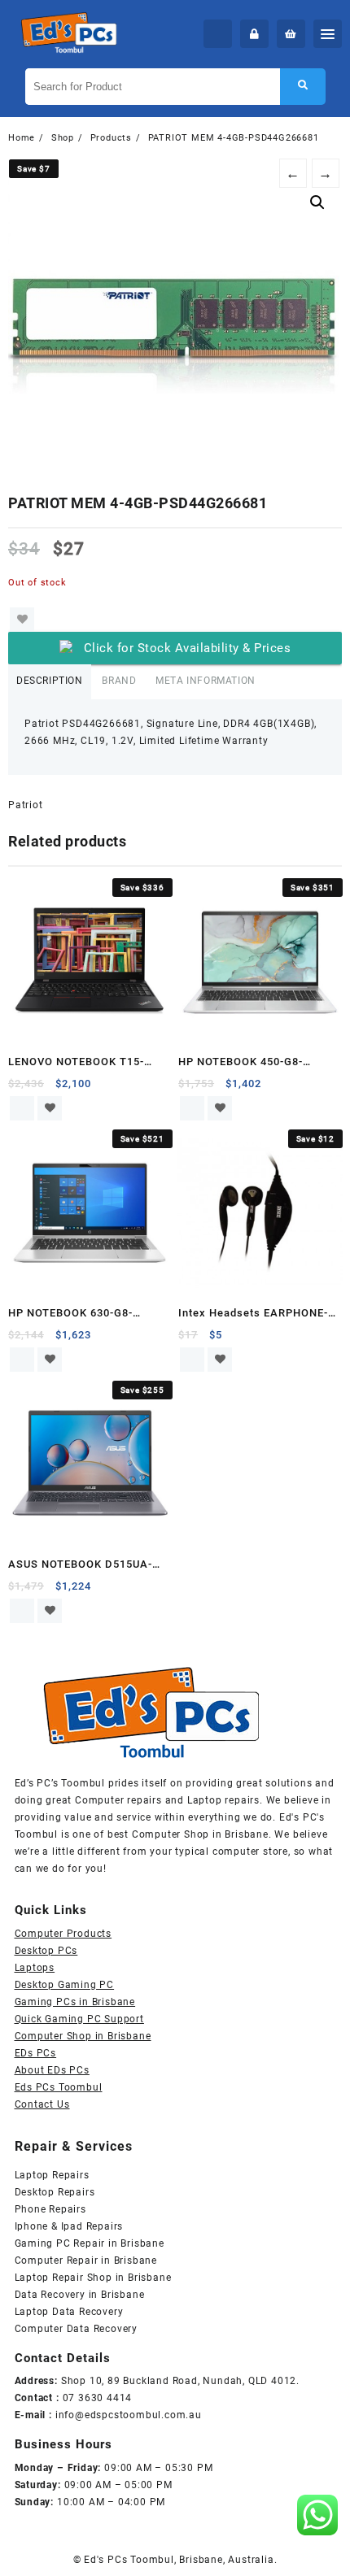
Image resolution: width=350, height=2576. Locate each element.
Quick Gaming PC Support (79, 2019)
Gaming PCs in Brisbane (75, 2002)
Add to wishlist (22, 620)
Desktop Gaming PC (65, 1985)
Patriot (26, 805)
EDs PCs (36, 2053)
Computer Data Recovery (77, 2329)
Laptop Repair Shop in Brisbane (93, 2278)
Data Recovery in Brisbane (80, 2295)
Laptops (35, 1968)
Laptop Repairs (52, 2175)
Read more (22, 1108)
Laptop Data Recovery (69, 2312)
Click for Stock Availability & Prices (188, 648)
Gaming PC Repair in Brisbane (90, 2243)
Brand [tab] (119, 681)
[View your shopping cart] (291, 34)
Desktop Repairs (55, 2192)
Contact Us (42, 2104)
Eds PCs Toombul (59, 2087)
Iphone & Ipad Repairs (69, 2226)
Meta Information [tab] (206, 681)
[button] (317, 202)
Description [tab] (50, 681)
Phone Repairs (50, 2209)
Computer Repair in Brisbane (86, 2261)
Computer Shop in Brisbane (83, 2036)
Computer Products (63, 1934)
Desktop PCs (46, 1951)
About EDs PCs (52, 2070)
